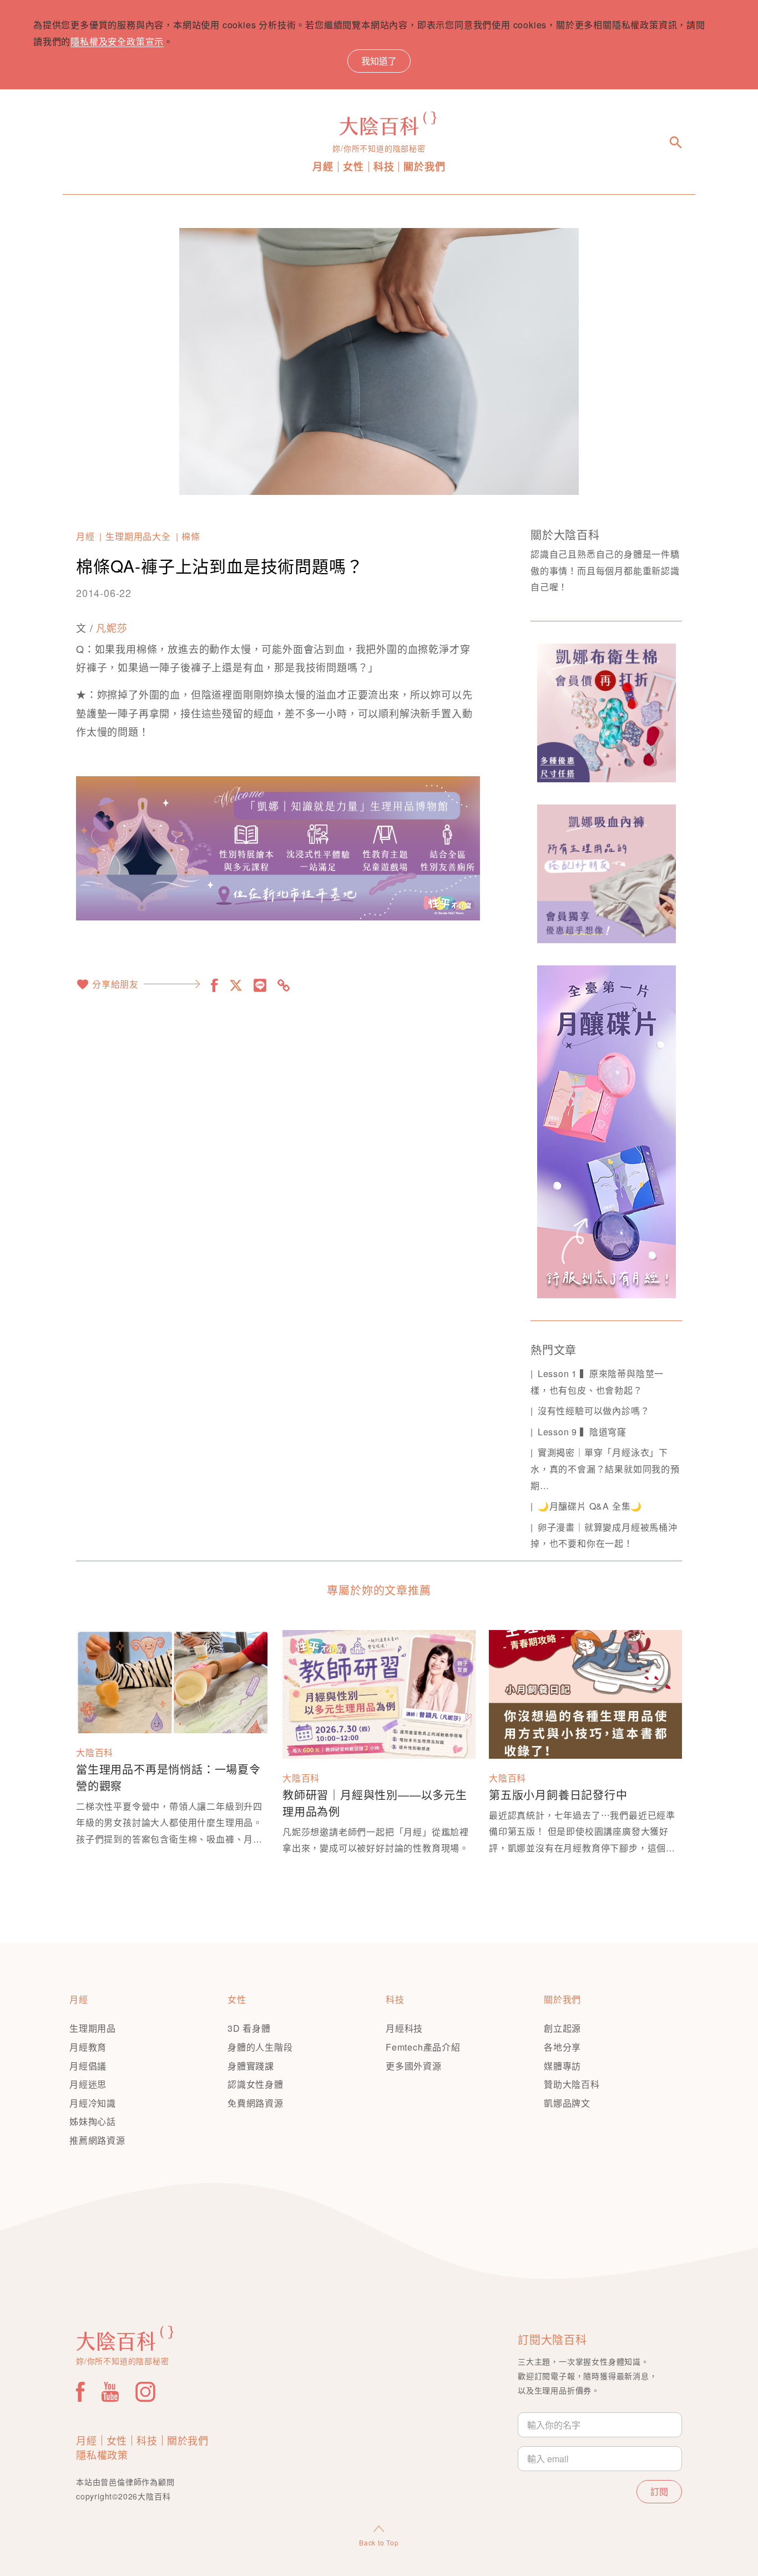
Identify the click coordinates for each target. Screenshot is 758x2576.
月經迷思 (88, 2084)
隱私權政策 (102, 2454)
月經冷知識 (93, 2103)
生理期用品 (93, 2028)
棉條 (191, 536)
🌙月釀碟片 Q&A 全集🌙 (590, 1506)
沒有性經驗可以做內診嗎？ (593, 1411)
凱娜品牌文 (567, 2103)
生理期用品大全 (138, 536)
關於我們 (424, 167)
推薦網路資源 (97, 2140)
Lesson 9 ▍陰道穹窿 (582, 1432)
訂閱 (659, 2491)
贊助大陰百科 (572, 2084)
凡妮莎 (112, 627)
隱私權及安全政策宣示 (117, 41)
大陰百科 (95, 1752)
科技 (384, 167)
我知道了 (379, 61)
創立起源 (562, 2028)
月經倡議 (88, 2066)
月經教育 (88, 2047)
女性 (353, 167)
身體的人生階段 (260, 2047)
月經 (323, 167)
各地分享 (562, 2047)
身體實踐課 (251, 2066)
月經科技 (404, 2028)
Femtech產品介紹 (423, 2047)
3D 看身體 (249, 2028)
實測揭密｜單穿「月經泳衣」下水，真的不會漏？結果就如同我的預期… (605, 1469)
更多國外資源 (414, 2066)
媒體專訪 (562, 2066)
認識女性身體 (256, 2084)
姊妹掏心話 (93, 2121)
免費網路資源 (256, 2103)
